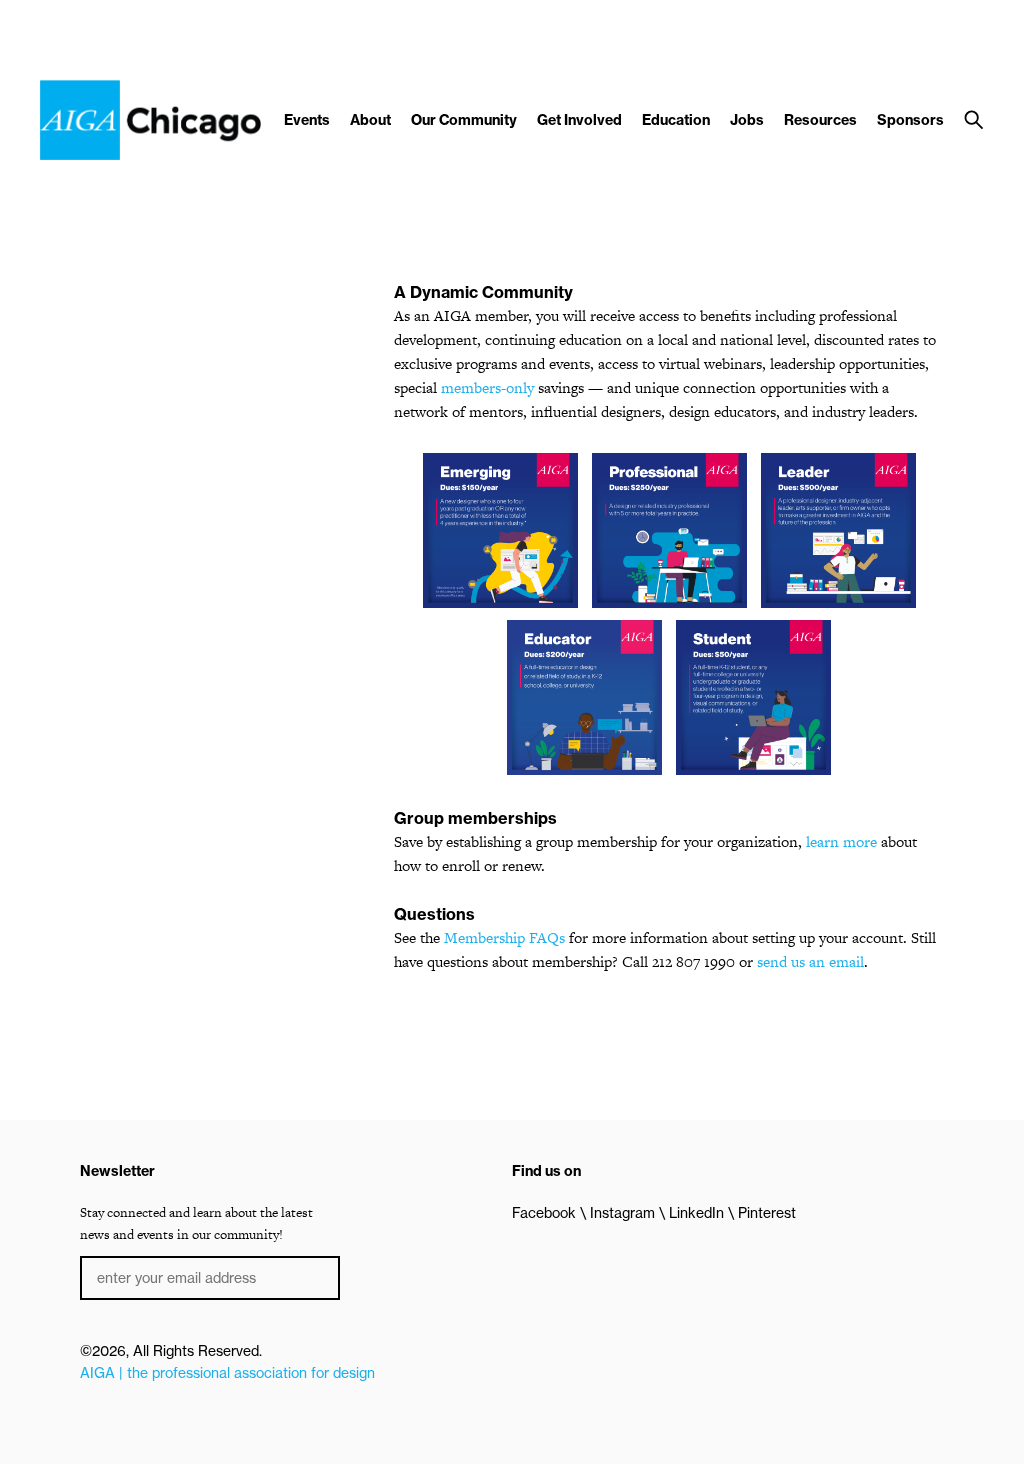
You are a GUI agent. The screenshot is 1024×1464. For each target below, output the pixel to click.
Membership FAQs (504, 937)
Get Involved (579, 120)
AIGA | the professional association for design (227, 1373)
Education (676, 120)
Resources (820, 120)
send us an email (810, 961)
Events (307, 120)
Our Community (464, 120)
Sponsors (910, 120)
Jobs (747, 120)
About (370, 120)
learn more (841, 841)
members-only (487, 387)
